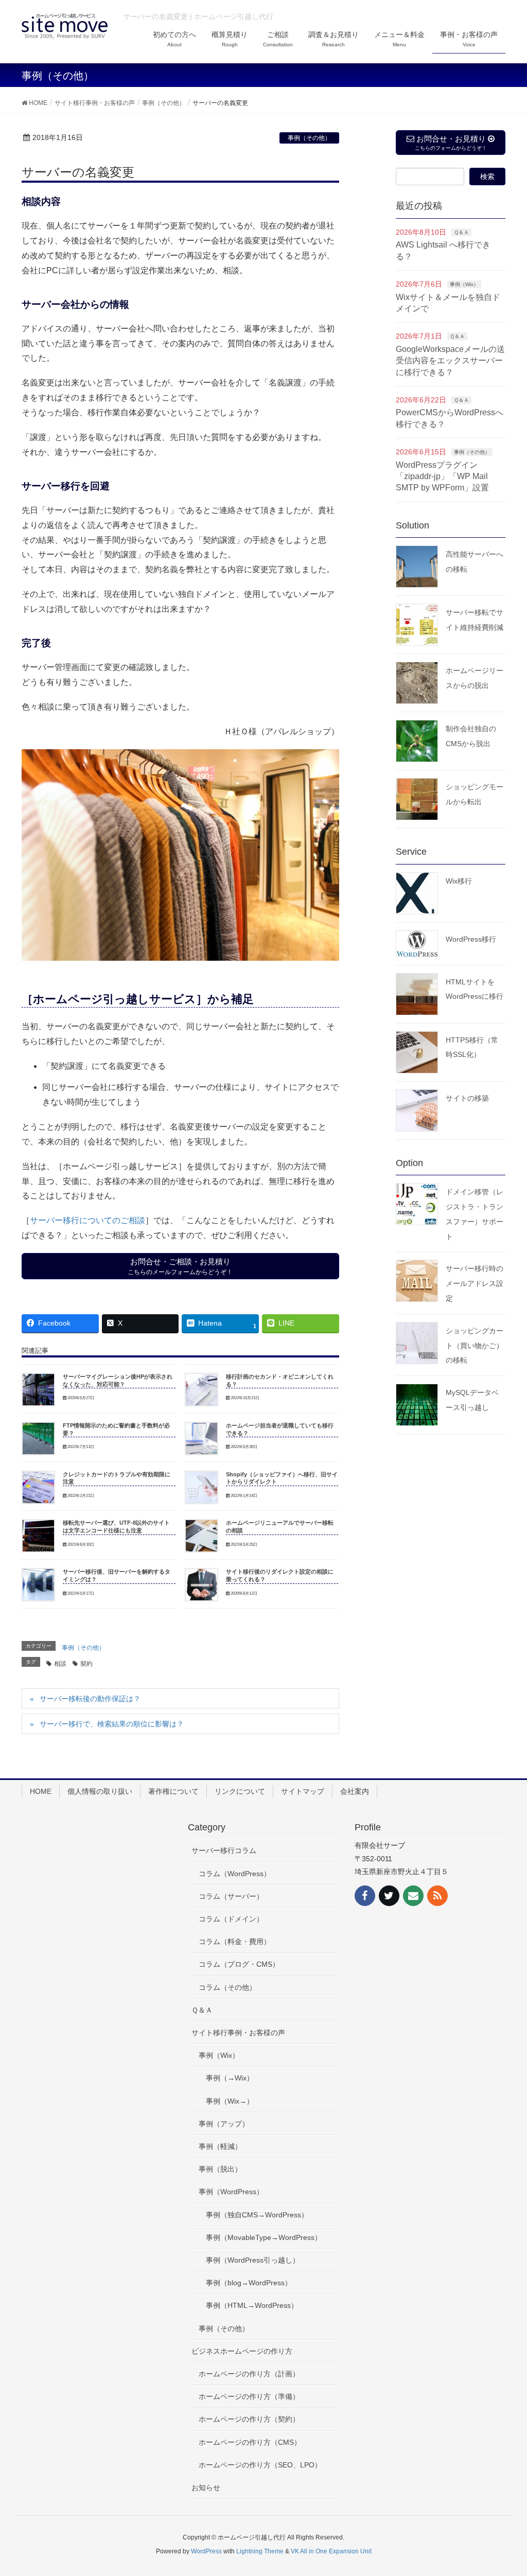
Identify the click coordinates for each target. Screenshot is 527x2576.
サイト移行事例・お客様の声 (238, 2033)
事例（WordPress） (231, 2192)
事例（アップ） (224, 2124)
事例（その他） (309, 138)
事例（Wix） (464, 284)
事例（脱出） (220, 2169)
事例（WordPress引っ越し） (253, 2260)
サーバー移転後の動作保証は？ (90, 1699)
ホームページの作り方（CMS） (250, 2442)
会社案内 (355, 1791)
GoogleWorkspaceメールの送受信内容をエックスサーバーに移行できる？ (450, 361)
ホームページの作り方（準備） (249, 2396)
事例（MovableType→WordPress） (264, 2237)
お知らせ (206, 2487)
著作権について (173, 1791)
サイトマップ (303, 1791)
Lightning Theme (260, 2551)
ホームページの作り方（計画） (249, 2374)
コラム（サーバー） (231, 1896)
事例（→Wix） (230, 2078)
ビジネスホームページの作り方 (242, 2351)
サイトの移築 (467, 1098)
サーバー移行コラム (224, 1850)
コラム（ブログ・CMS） (239, 1964)
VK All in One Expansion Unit (331, 2551)
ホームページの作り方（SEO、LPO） (260, 2465)
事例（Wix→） (230, 2101)
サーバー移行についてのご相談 (87, 1220)
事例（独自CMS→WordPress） (257, 2215)
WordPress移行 (471, 939)
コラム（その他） (227, 1987)
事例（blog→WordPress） (249, 2283)
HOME (41, 1791)
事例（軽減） (220, 2146)
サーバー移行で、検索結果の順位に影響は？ (112, 1724)
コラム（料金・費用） (235, 1942)
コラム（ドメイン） (231, 1919)
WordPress (206, 2551)
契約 (86, 1664)
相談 (60, 1664)
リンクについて (240, 1791)
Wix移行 (459, 881)
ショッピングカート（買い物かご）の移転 (475, 1346)
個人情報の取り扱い (100, 1791)
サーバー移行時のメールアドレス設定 (475, 1283)
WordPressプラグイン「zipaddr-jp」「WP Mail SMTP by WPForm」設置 (442, 477)
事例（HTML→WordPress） (252, 2305)
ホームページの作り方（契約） (249, 2419)
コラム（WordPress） (235, 1874)
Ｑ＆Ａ (461, 232)
